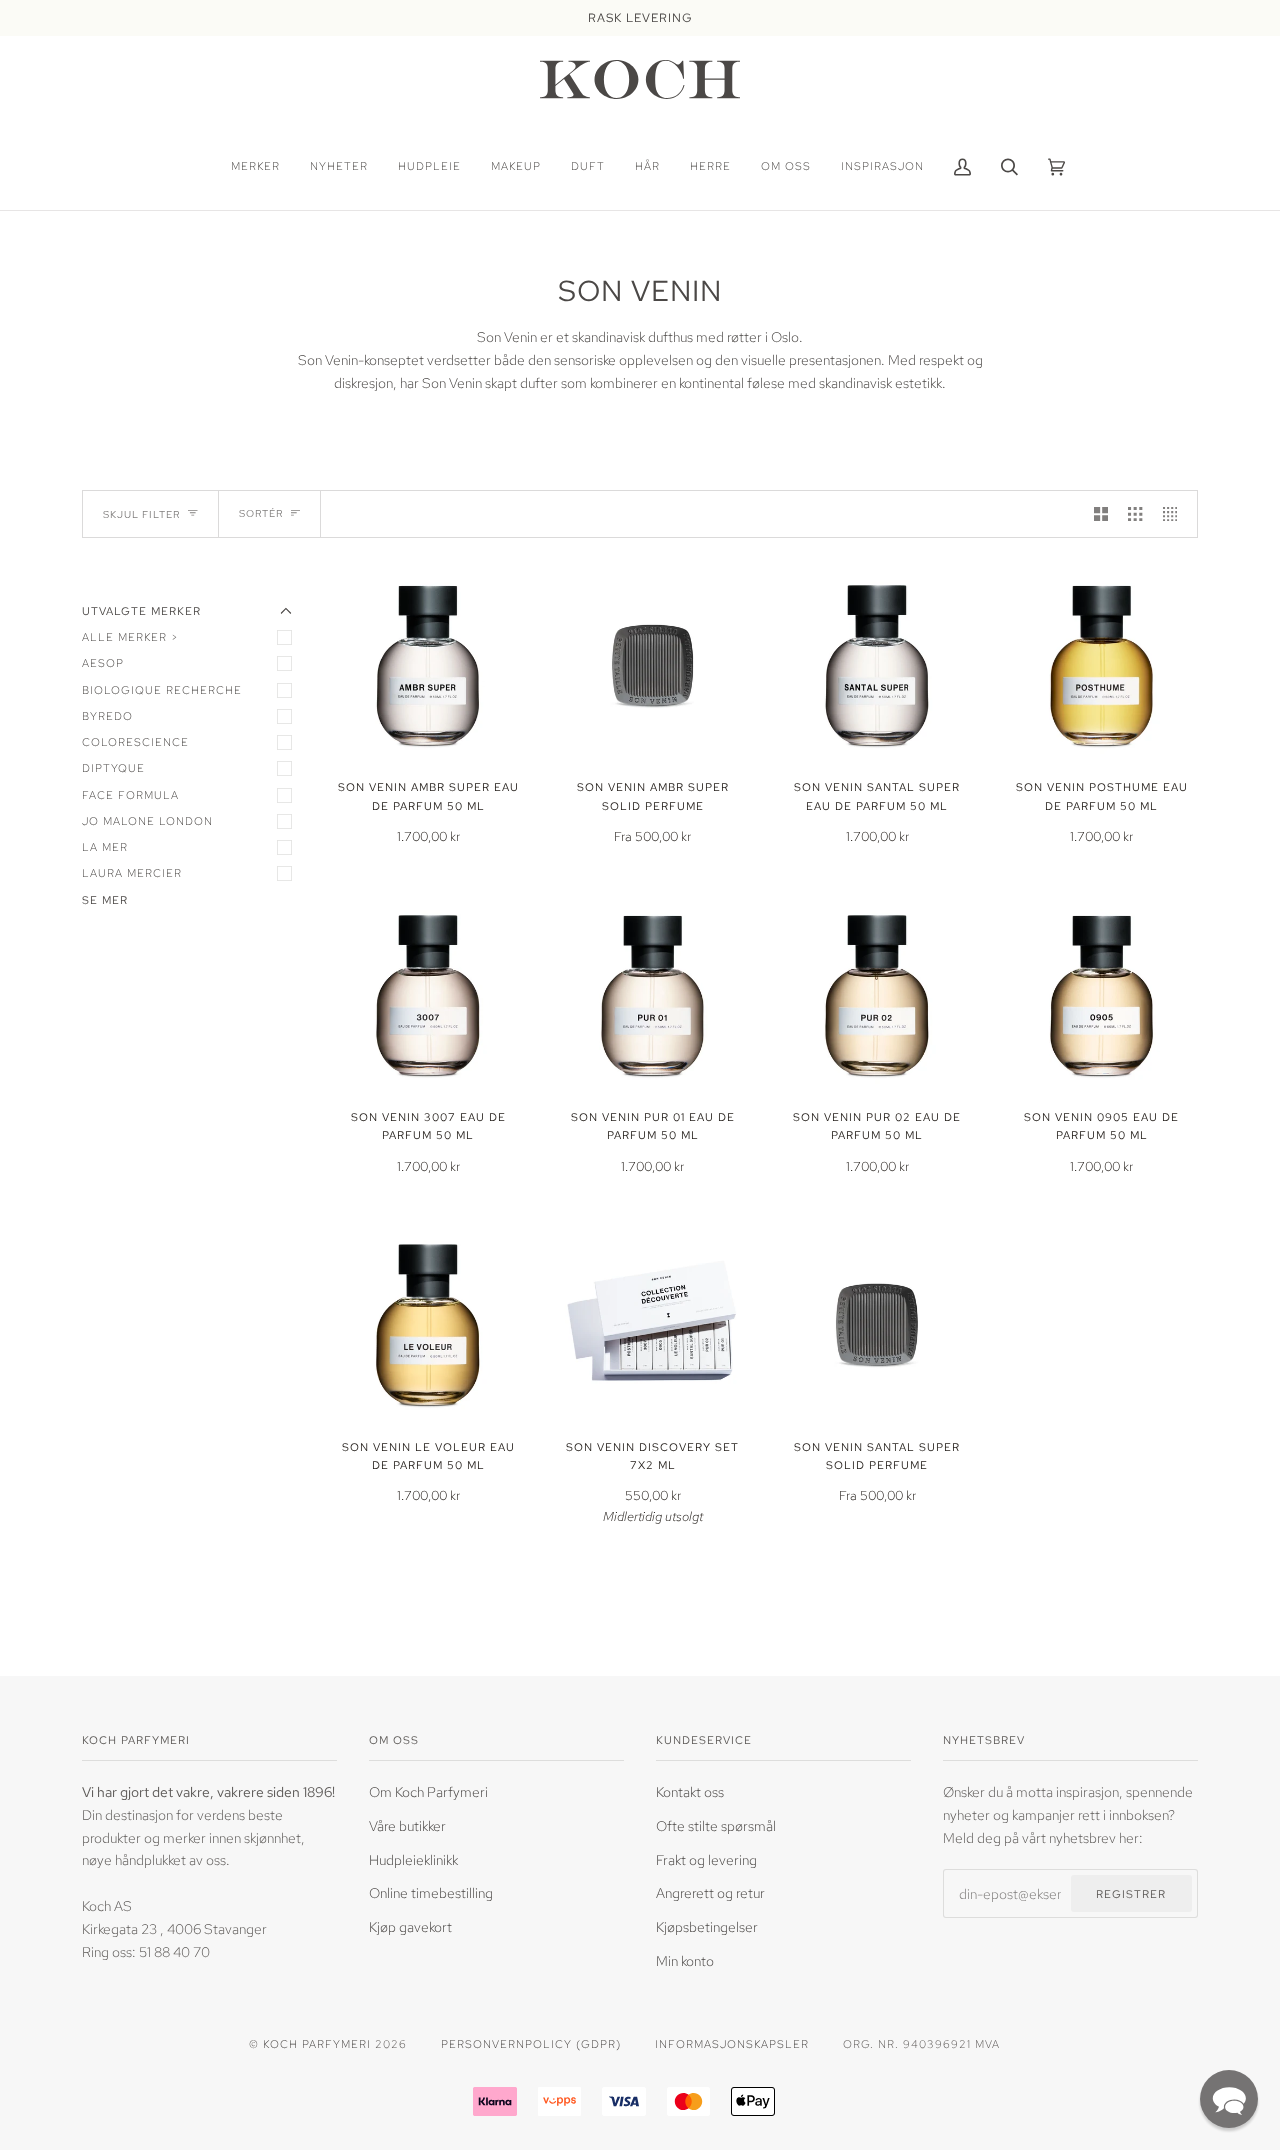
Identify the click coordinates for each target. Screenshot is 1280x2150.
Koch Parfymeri (317, 2043)
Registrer (1131, 1893)
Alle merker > (130, 636)
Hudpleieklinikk (413, 1859)
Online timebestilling (431, 1892)
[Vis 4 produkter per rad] (1175, 513)
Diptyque (113, 767)
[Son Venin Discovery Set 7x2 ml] (653, 1325)
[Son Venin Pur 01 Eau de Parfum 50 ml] (653, 996)
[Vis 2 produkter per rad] (1101, 513)
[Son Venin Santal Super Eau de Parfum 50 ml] (877, 666)
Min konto (685, 1960)
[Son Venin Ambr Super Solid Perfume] (653, 666)
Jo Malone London (147, 820)
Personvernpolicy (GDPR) (531, 2043)
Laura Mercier (132, 872)
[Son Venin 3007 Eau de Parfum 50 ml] (428, 996)
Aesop (103, 662)
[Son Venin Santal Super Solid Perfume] (877, 1325)
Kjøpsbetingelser (707, 1926)
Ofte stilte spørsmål (716, 1825)
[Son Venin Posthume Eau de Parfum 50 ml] (1102, 666)
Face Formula (130, 794)
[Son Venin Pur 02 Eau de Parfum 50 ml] (877, 996)
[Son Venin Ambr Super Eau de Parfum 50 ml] (428, 666)
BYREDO (107, 715)
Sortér (261, 513)
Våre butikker (407, 1825)
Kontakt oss (690, 1791)
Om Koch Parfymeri (428, 1791)
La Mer (105, 846)
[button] (1229, 2099)
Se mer (105, 899)
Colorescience (135, 741)
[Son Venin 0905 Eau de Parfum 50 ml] (1102, 996)
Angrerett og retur (710, 1892)
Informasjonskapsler (732, 2043)
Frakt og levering (706, 1859)
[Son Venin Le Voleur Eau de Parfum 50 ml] (428, 1325)
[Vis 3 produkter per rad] (1135, 513)
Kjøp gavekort (410, 1926)
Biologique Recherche (162, 689)
